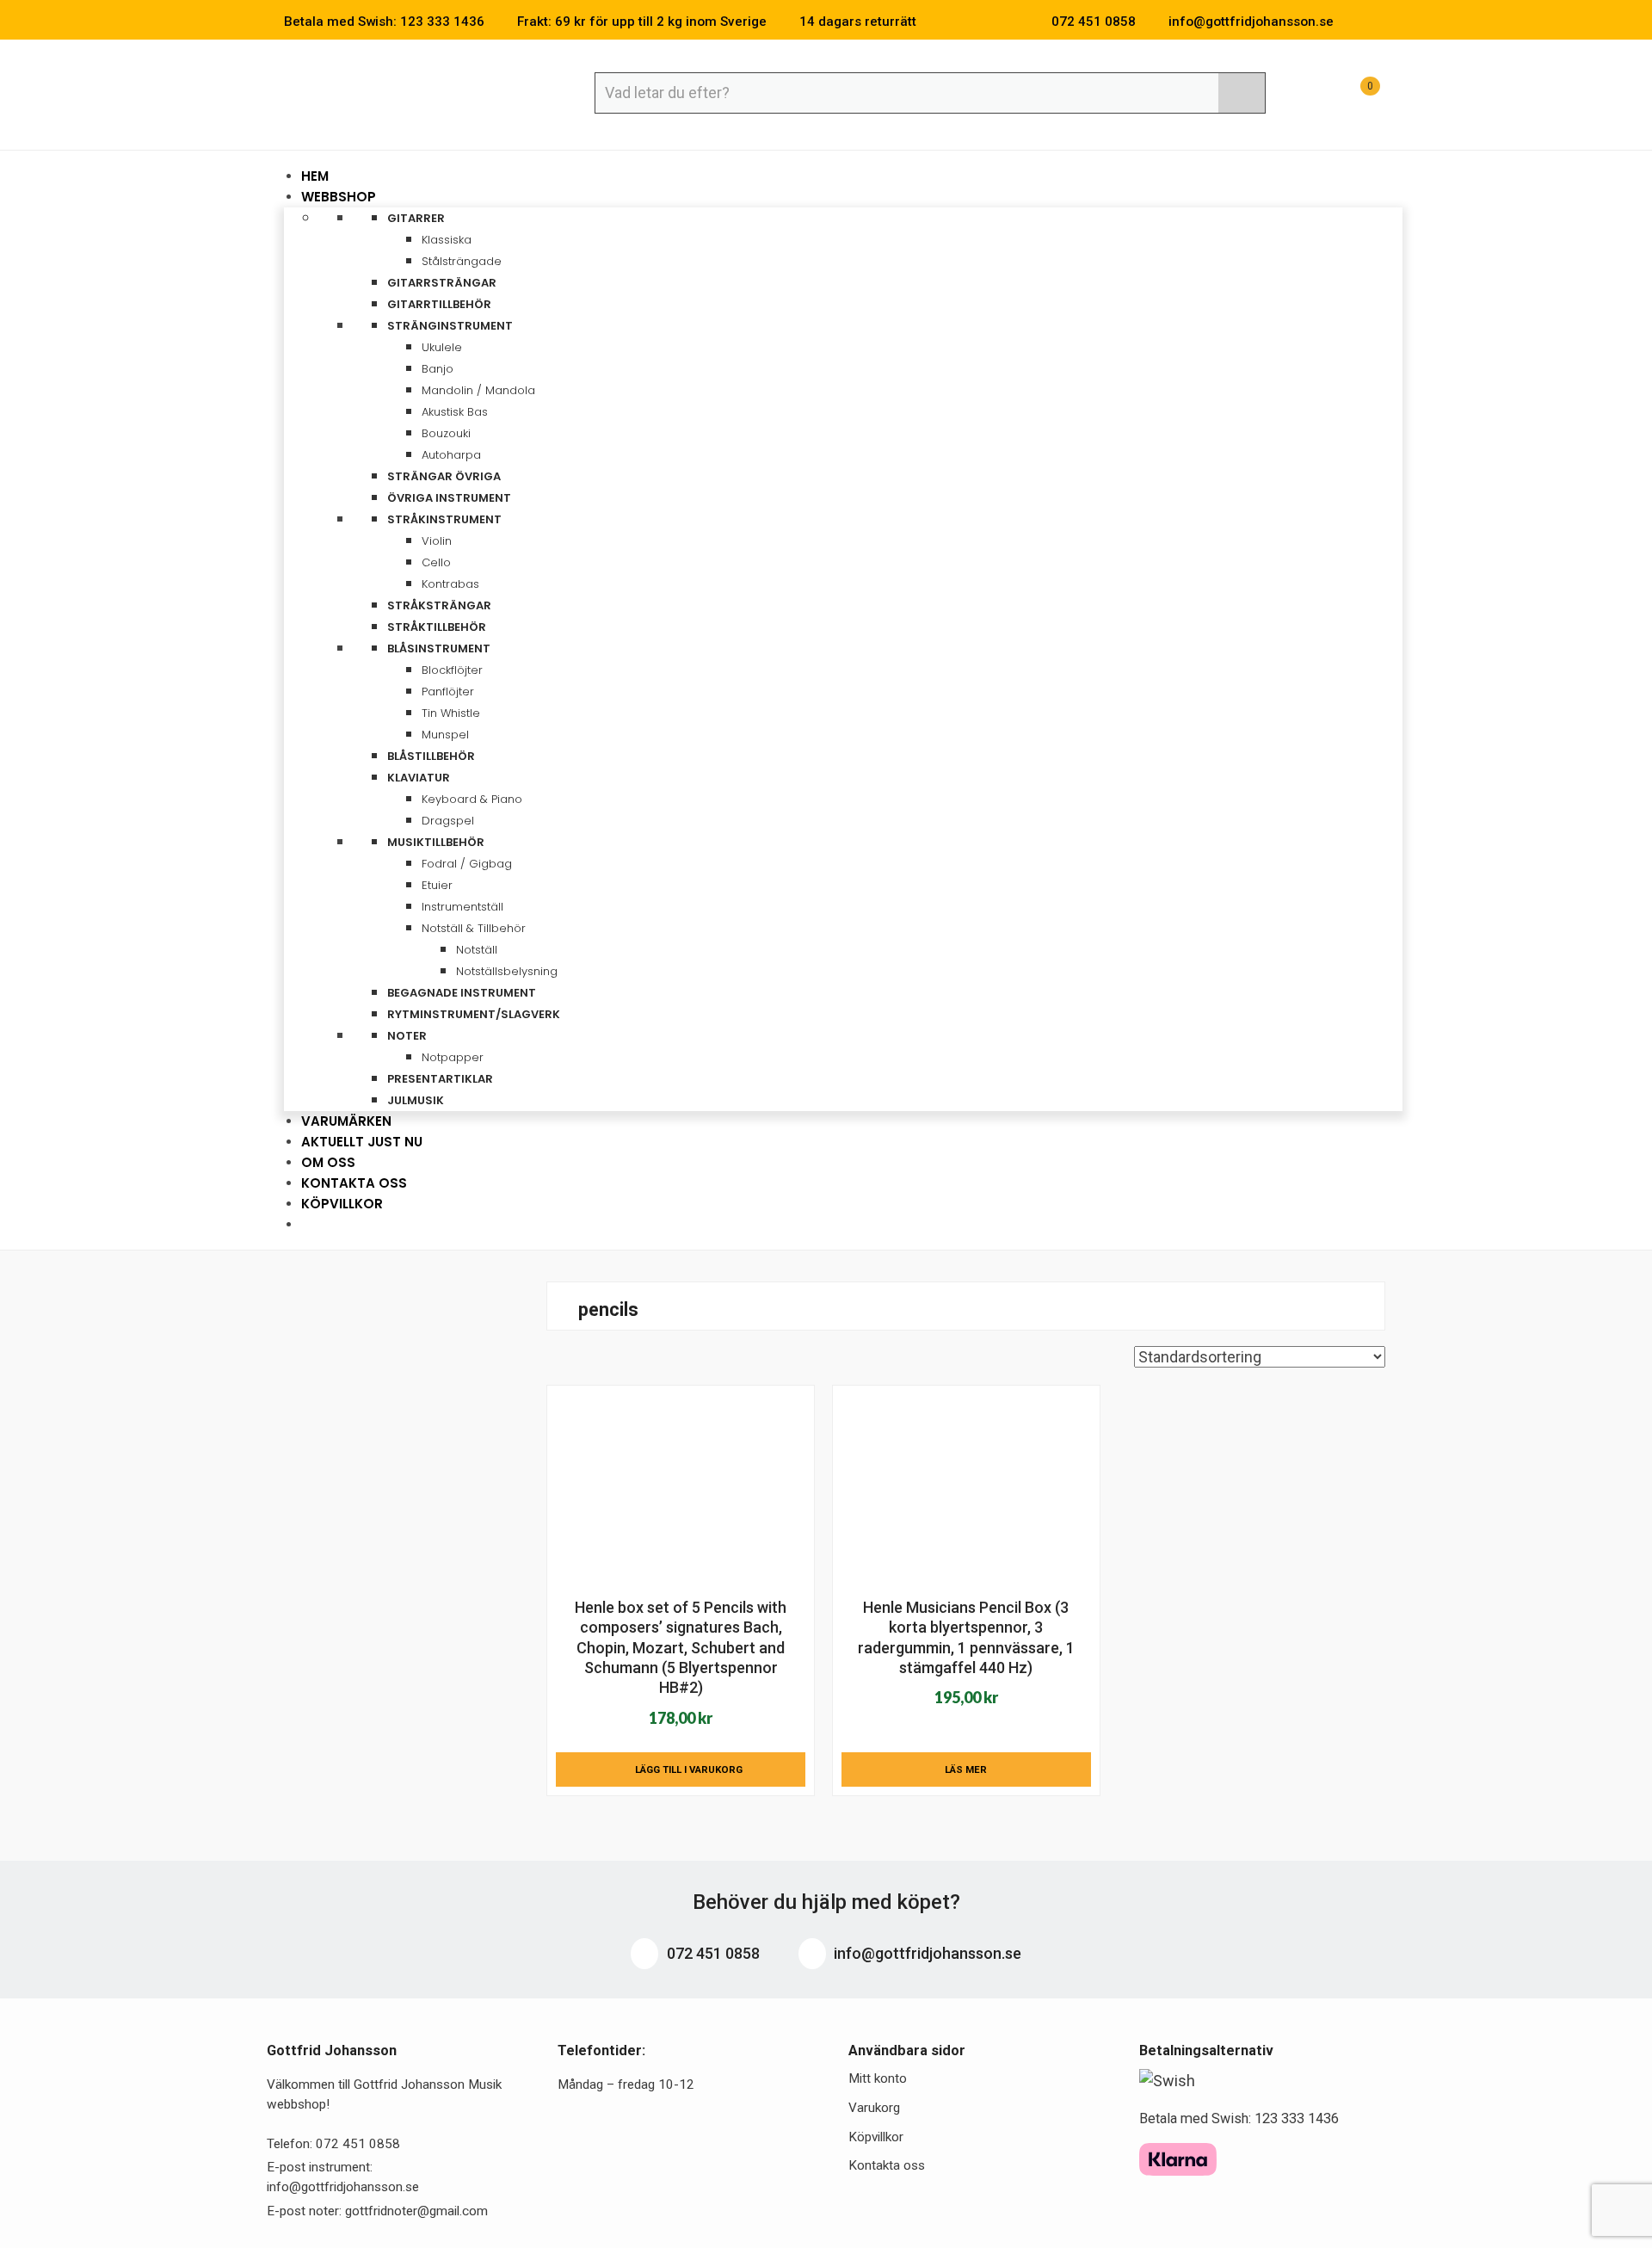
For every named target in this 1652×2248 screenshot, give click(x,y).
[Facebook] (1354, 22)
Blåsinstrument (440, 648)
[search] (1242, 93)
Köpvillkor (342, 1204)
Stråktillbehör (437, 627)
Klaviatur (420, 778)
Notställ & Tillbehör (475, 928)
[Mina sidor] (1312, 95)
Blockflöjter (452, 670)
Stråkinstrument (446, 519)
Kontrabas (450, 584)
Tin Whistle (451, 713)
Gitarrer (417, 218)
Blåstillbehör (431, 756)
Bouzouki (446, 433)
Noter (408, 1036)
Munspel (445, 735)
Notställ (477, 950)
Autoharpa (451, 455)
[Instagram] (1380, 22)
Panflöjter (448, 692)
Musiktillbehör (437, 842)
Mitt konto (878, 2078)
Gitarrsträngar (442, 283)
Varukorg (874, 2108)
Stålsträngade (462, 261)
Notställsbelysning (507, 971)
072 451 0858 (712, 1953)
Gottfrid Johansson (392, 92)
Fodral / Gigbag (467, 864)
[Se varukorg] (1354, 95)
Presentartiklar (440, 1079)
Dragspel (448, 821)
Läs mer (966, 1769)
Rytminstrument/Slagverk (474, 1014)
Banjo (438, 369)
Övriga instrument (449, 498)
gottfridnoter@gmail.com (416, 2211)
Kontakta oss (887, 2165)
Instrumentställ (462, 907)
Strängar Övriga (444, 476)
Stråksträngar (439, 605)
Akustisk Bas (455, 412)
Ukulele (442, 347)
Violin (437, 541)
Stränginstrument (451, 326)
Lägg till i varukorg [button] (689, 1769)
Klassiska (447, 240)
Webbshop (340, 197)
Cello (436, 562)
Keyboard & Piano (472, 799)
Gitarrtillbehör (439, 304)
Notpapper (453, 1057)
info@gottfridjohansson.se (926, 1953)
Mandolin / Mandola (478, 390)
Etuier (437, 885)
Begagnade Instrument (462, 993)
